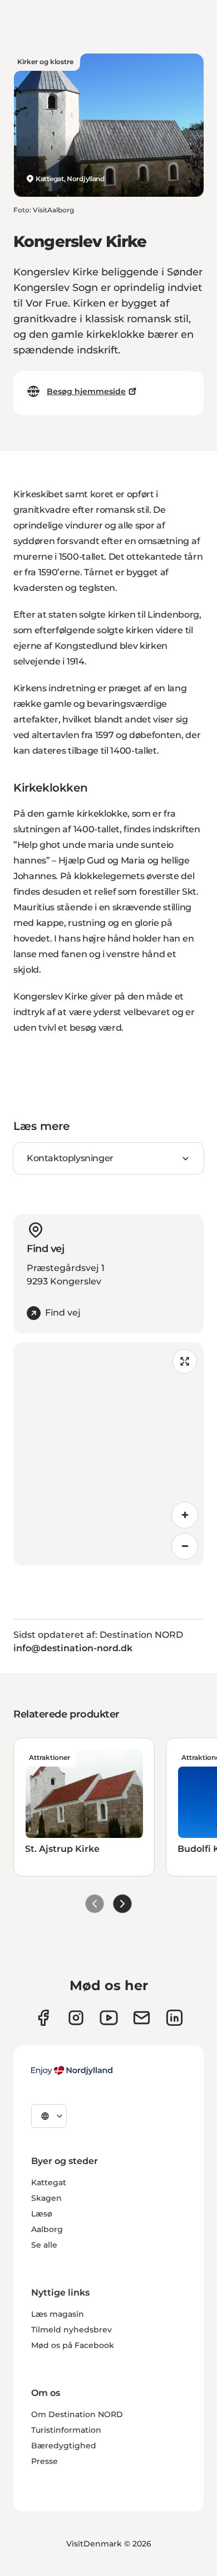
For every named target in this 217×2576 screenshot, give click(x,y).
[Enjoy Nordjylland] (72, 2070)
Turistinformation (66, 2430)
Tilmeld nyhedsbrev (71, 2330)
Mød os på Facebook (73, 2345)
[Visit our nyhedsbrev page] (142, 2018)
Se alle (44, 2245)
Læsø (42, 2214)
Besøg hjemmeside (86, 391)
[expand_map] (185, 1361)
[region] (108, 1454)
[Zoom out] (185, 1546)
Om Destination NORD (77, 2414)
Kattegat (49, 2182)
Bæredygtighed (64, 2446)
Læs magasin (58, 2314)
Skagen (46, 2198)
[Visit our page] (76, 2018)
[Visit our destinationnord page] (174, 2018)
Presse (45, 2461)
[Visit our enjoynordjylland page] (43, 2018)
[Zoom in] (185, 1515)
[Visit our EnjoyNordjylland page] (109, 2018)
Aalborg (47, 2229)
